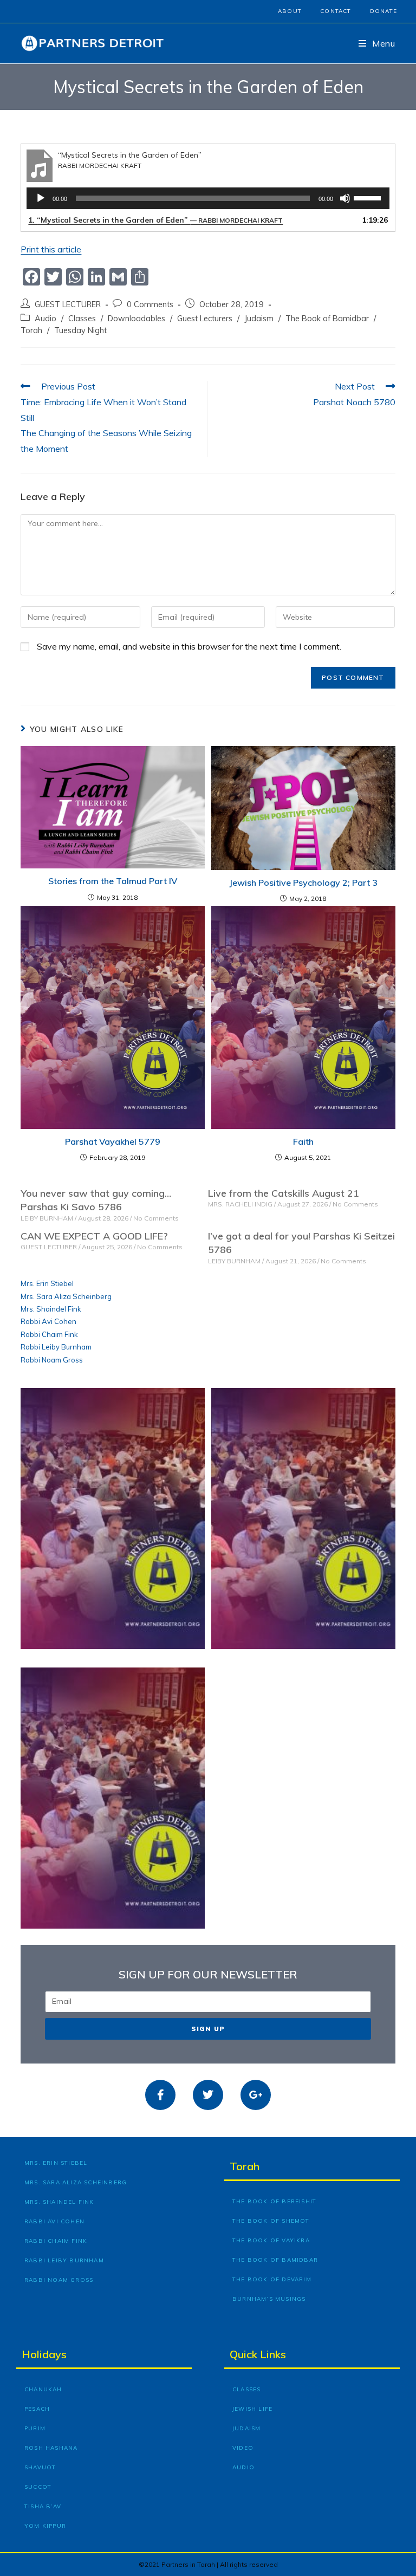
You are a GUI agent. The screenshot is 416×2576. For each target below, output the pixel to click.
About (290, 11)
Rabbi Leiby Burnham (56, 1347)
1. (155, 220)
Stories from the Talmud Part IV (113, 881)
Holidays (44, 2354)
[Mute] (345, 198)
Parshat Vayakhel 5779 (113, 1141)
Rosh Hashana (51, 2448)
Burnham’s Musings (269, 2299)
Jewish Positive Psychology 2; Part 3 (303, 883)
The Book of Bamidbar (327, 318)
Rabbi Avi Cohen (48, 1321)
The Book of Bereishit (274, 2201)
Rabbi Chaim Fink (49, 1334)
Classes (82, 318)
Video (243, 2448)
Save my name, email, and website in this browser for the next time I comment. (189, 646)
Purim (35, 2428)
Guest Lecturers (205, 318)
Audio (45, 318)
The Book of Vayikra (271, 2240)
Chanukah (43, 2389)
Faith (303, 1141)
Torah (31, 330)
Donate (383, 11)
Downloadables (136, 318)
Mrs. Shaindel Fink (51, 1309)
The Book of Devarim (272, 2279)
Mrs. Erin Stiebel (47, 1283)
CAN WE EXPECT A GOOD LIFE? (94, 1236)
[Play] (41, 198)
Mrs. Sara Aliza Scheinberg (66, 1296)
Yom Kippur (45, 2526)
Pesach (37, 2409)
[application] (208, 198)
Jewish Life (252, 2409)
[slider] (369, 197)
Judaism (259, 318)
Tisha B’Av (43, 2506)
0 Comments (150, 304)
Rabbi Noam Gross (52, 1360)
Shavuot (40, 2467)
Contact (336, 11)
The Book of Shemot (271, 2221)
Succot (38, 2487)
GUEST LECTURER (68, 304)
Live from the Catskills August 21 (284, 1193)
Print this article (51, 249)
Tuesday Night (80, 330)
